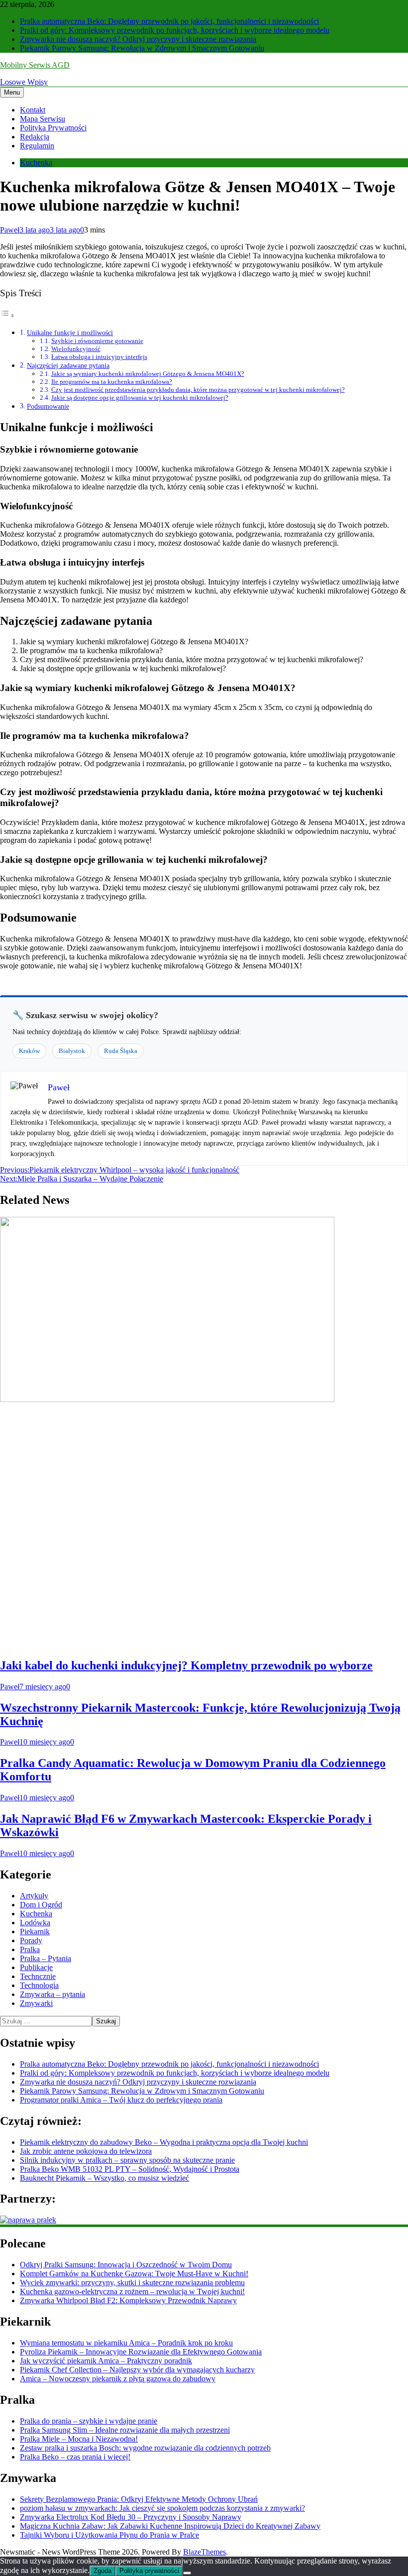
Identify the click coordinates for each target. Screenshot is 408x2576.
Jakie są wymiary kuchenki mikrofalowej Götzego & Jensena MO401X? (148, 374)
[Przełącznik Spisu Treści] (7, 315)
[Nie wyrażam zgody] (187, 2573)
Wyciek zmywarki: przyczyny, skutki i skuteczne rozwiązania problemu (132, 2283)
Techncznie (38, 1976)
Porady (31, 1940)
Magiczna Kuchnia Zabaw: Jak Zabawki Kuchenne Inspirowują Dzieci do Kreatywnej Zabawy (170, 2526)
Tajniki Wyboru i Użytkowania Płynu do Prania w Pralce (109, 2535)
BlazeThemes (204, 2552)
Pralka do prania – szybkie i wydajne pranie (89, 2421)
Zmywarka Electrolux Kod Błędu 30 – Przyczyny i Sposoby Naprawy (131, 2517)
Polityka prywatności (149, 2571)
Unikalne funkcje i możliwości (70, 333)
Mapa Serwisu (43, 119)
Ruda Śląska (121, 1051)
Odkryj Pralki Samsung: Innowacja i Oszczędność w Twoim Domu (126, 2265)
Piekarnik (35, 1932)
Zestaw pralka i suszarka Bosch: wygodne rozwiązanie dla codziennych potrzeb (145, 2448)
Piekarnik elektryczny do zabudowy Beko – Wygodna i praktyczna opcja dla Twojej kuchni (164, 2142)
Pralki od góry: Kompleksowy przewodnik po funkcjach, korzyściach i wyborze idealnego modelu (175, 30)
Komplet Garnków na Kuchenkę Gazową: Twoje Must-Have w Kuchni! (134, 2274)
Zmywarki (36, 2003)
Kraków (29, 1051)
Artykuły (34, 1896)
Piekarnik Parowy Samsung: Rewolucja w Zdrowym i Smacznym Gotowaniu (142, 48)
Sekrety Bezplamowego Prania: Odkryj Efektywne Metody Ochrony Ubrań (139, 2499)
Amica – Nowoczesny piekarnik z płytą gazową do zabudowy (118, 2379)
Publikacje (36, 1967)
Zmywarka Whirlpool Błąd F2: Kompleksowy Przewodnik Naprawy (128, 2300)
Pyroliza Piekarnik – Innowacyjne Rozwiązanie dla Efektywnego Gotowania (141, 2352)
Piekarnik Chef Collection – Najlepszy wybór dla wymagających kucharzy (137, 2370)
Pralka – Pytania (46, 1958)
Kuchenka (36, 163)
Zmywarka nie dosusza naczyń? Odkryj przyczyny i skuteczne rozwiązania (138, 39)
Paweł (10, 230)
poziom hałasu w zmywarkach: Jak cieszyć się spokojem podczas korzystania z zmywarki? (162, 2508)
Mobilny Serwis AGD (35, 65)
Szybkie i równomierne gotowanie (97, 341)
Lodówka (35, 1923)
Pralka (30, 1949)
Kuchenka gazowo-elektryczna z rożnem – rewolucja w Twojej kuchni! (132, 2291)
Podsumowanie (48, 406)
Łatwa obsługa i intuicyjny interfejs (99, 357)
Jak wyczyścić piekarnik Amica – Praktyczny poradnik (106, 2361)
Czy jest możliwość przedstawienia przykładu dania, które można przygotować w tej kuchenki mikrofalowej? (198, 390)
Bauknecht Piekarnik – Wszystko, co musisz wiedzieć (104, 2178)
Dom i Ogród (41, 1905)
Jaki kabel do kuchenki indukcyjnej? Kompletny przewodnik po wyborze (186, 1665)
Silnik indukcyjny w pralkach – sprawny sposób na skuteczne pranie (127, 2160)
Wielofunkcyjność (76, 349)
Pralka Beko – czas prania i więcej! (75, 2457)
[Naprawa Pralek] (28, 2220)
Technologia (39, 1985)
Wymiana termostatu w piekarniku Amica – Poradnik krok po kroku (126, 2343)
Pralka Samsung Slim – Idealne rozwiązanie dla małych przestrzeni (125, 2430)
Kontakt (33, 110)
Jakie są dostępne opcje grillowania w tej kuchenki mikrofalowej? (140, 398)
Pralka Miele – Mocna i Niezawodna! (79, 2439)
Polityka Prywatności (53, 128)
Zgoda (102, 2571)
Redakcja (35, 137)
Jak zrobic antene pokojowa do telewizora (86, 2151)
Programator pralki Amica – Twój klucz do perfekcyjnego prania (121, 2100)
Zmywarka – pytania (52, 1994)
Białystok (72, 1051)
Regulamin (37, 146)
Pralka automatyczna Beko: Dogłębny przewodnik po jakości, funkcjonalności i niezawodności (169, 21)
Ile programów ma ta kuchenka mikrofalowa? (112, 382)
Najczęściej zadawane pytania (68, 365)
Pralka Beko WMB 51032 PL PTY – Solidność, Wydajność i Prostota (130, 2169)
